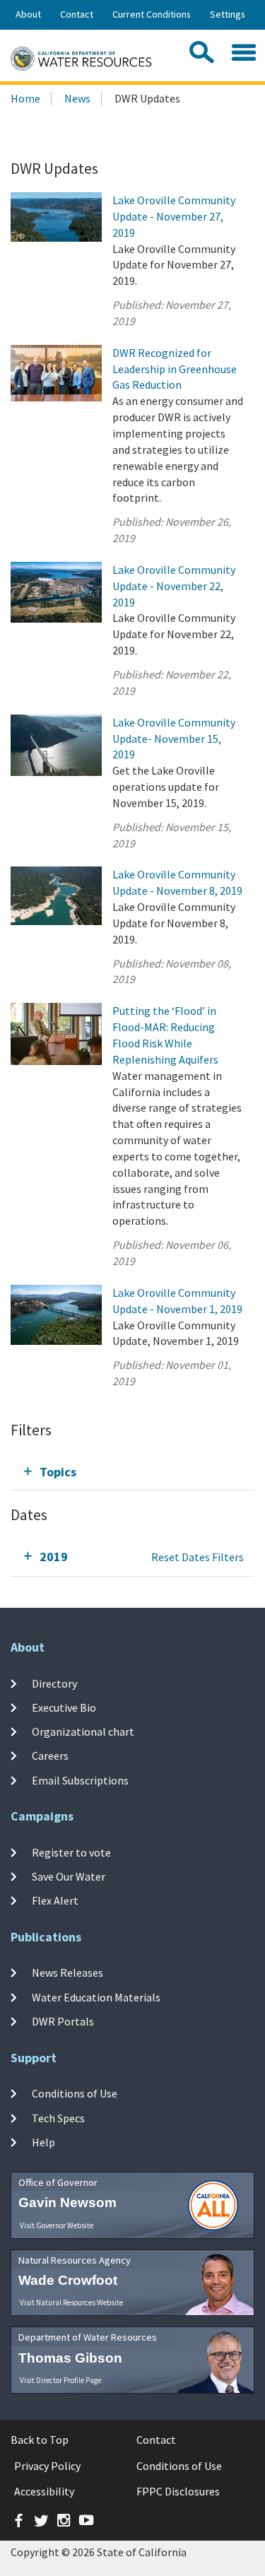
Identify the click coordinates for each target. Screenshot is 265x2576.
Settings (228, 14)
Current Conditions (152, 14)
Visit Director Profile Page (60, 2380)
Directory (54, 1683)
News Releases (67, 1972)
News (77, 98)
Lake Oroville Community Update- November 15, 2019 (174, 739)
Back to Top (40, 2440)
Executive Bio (64, 1707)
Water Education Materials (96, 1997)
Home (25, 98)
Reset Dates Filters (198, 1557)
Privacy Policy (47, 2466)
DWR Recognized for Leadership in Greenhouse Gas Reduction (175, 369)
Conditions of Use (75, 2093)
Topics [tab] (58, 1472)
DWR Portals (63, 2021)
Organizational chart (83, 1731)
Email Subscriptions (80, 1780)
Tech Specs (58, 2117)
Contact (77, 14)
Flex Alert (55, 1900)
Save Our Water (69, 1876)
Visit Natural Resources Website (71, 2302)
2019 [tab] (54, 1557)
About (28, 14)
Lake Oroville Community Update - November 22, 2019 (174, 586)
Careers (50, 1755)
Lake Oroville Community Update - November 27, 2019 (174, 216)
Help (43, 2142)
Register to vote (71, 1852)
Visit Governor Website (57, 2225)
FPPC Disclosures (178, 2491)
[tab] (132, 1472)
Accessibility (44, 2491)
